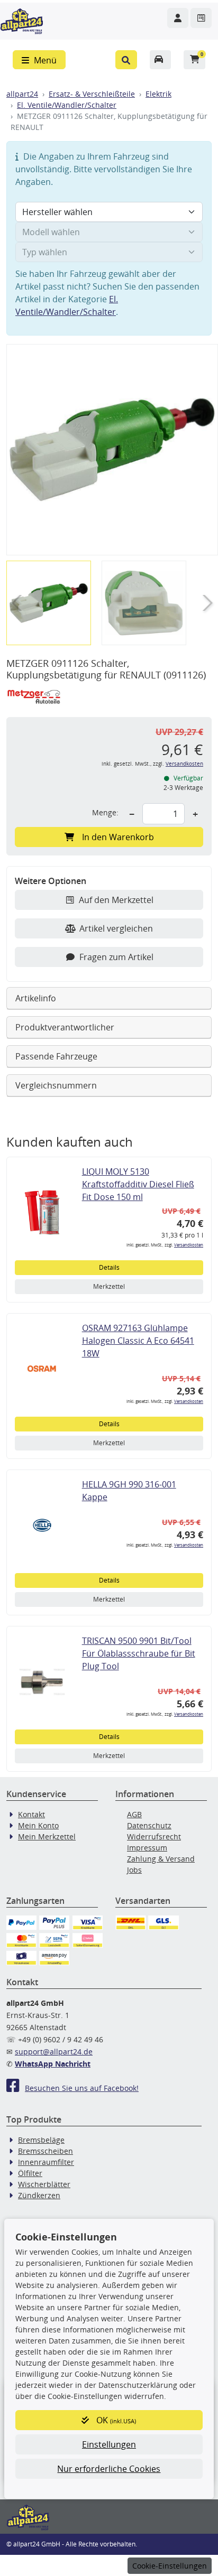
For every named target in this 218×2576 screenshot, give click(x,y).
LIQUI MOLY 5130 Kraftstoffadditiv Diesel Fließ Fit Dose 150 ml (138, 1184)
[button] (126, 60)
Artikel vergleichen (116, 928)
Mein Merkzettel (47, 1836)
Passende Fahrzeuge (56, 1056)
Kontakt (31, 1814)
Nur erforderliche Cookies (109, 2469)
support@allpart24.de (54, 2052)
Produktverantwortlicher (65, 1027)
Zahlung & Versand (161, 1859)
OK (115, 2420)
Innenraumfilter (46, 2162)
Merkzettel (109, 1286)
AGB (134, 1814)
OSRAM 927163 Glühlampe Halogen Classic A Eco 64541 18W (138, 1341)
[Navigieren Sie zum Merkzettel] (201, 18)
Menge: (105, 812)
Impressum (147, 1848)
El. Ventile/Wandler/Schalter (67, 105)
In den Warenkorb (118, 837)
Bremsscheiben (46, 2151)
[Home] (22, 20)
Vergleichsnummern (56, 1085)
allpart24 (22, 94)
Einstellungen (109, 2444)
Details (109, 1267)
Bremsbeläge (41, 2140)
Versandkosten (184, 764)
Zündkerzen (39, 2195)
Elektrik (158, 94)
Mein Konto (38, 1825)
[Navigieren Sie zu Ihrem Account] (178, 18)
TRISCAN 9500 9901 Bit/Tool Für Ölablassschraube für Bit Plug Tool (139, 1653)
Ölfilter (30, 2173)
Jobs (134, 1870)
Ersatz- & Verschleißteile (92, 94)
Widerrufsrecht (154, 1836)
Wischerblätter (44, 2184)
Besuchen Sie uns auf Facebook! (82, 2088)
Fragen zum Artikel (116, 957)
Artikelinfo (36, 998)
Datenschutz (149, 1825)
